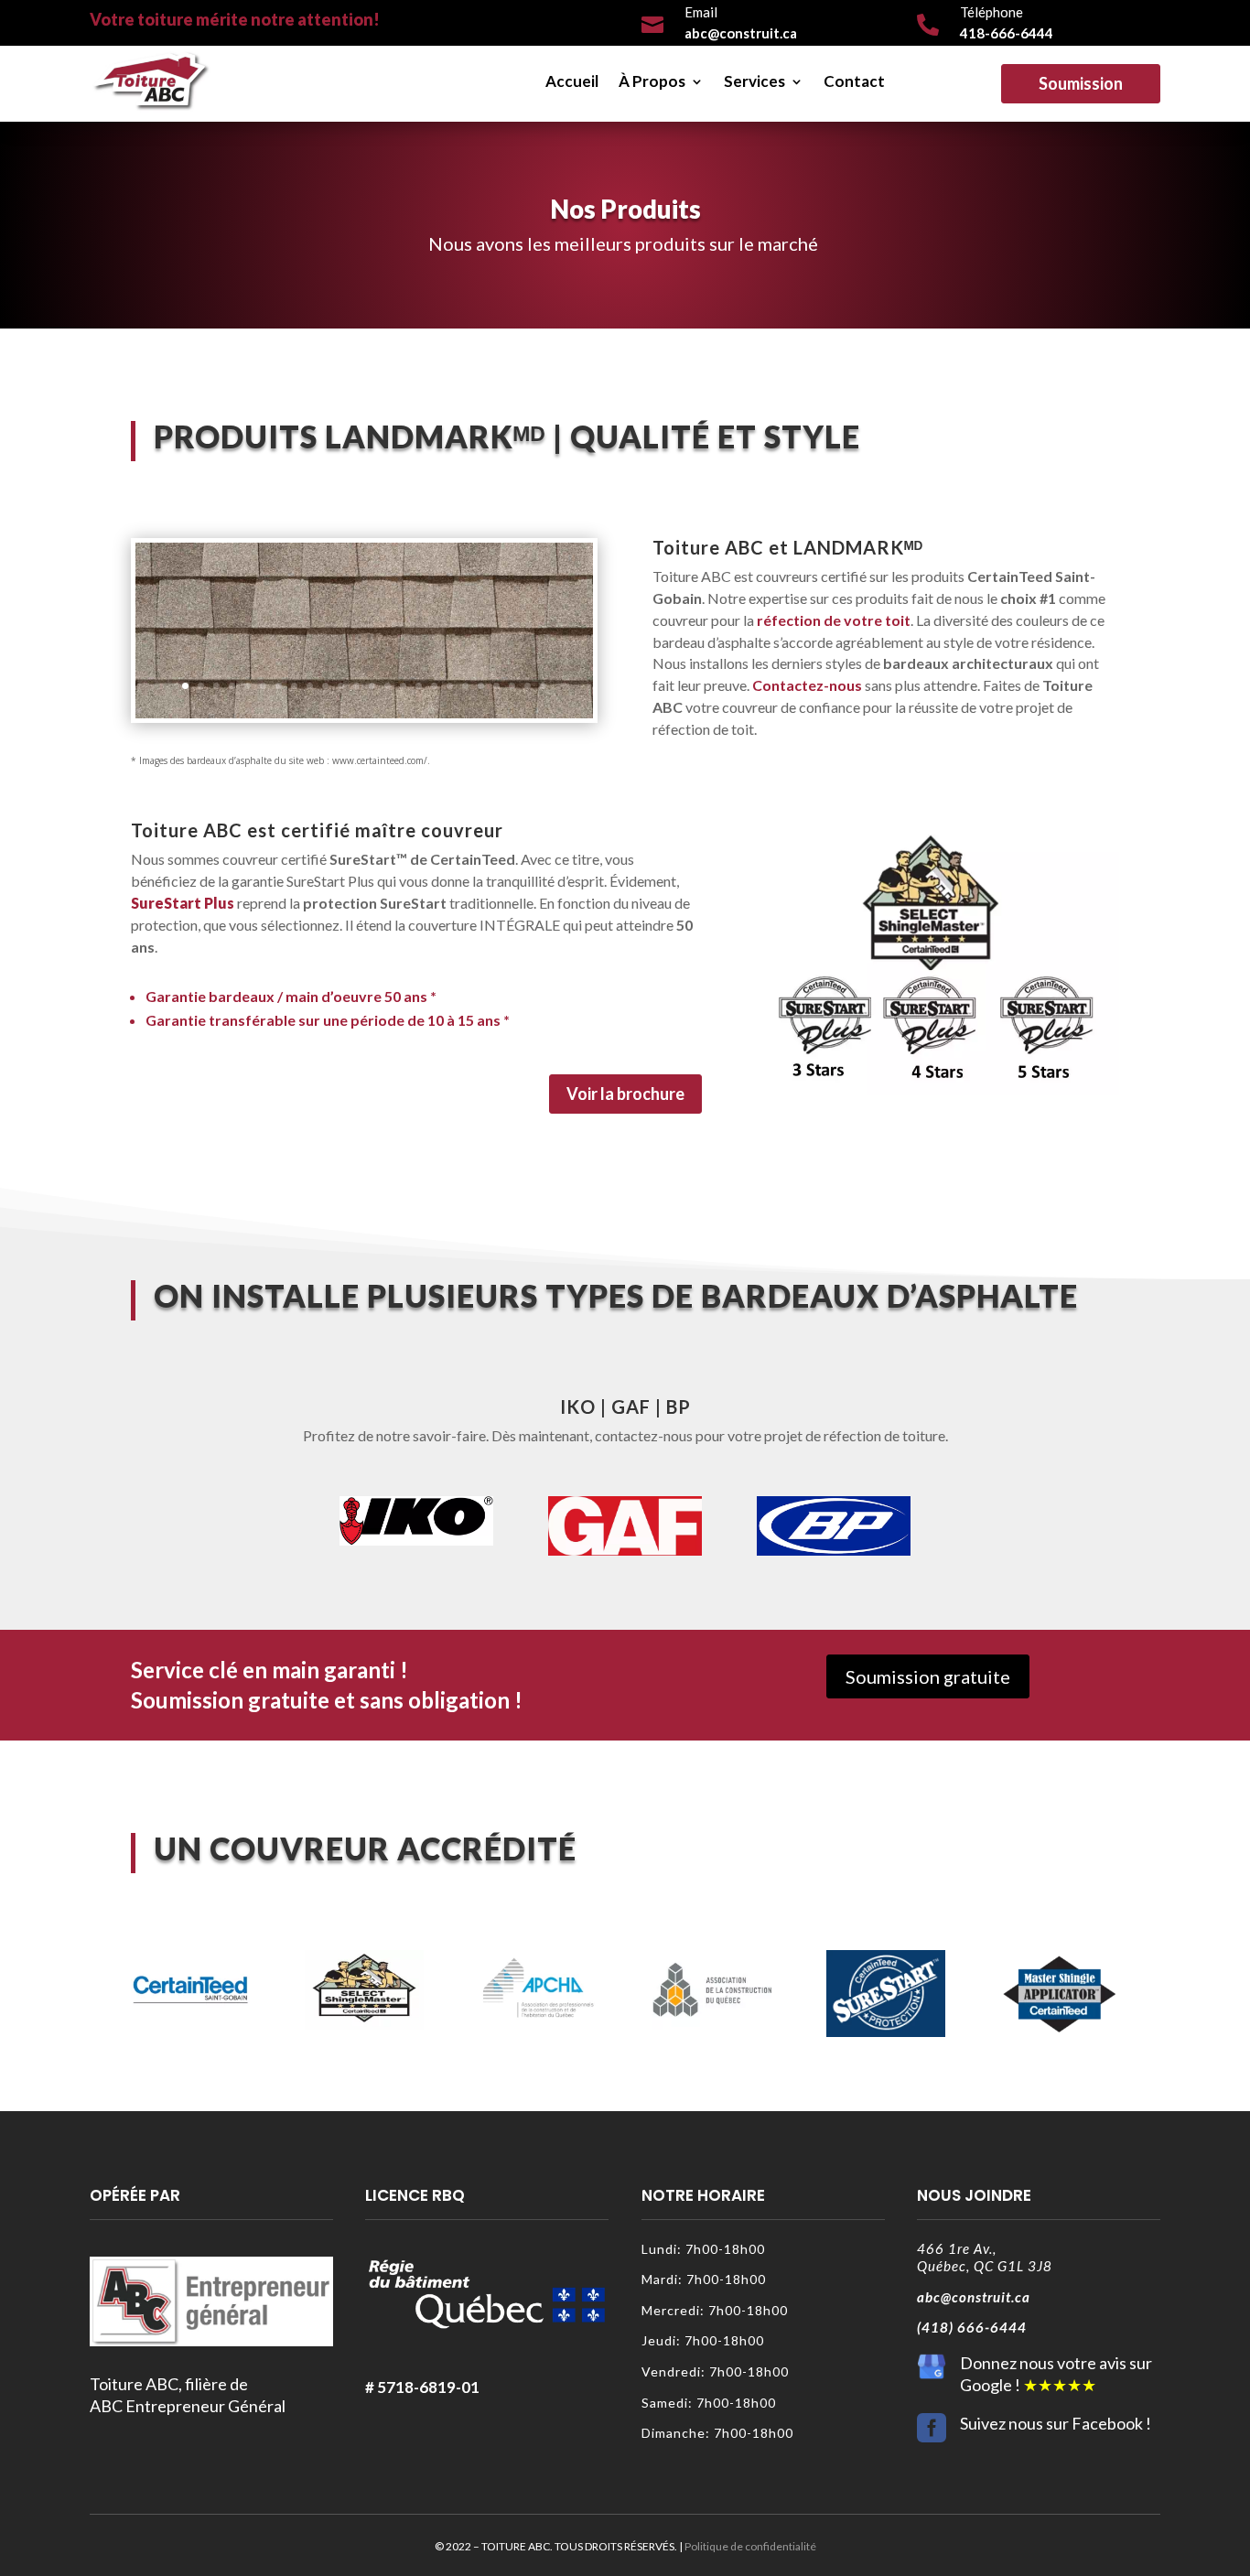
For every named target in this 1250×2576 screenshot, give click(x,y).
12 (356, 686)
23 (528, 686)
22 (512, 686)
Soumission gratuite (928, 1676)
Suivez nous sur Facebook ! (1056, 2423)
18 (450, 686)
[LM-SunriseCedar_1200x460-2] (364, 713)
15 (403, 686)
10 (325, 686)
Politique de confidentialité (750, 2546)
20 (481, 686)
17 (434, 686)
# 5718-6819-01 (422, 2387)
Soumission (1081, 83)
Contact (854, 81)
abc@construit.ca (974, 2297)
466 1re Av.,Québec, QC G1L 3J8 (985, 2258)
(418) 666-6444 (972, 2327)
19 (465, 686)
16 (419, 686)
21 (496, 686)
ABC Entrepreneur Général (188, 2406)
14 (388, 686)
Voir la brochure (625, 1094)
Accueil (572, 81)
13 (372, 686)
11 (341, 686)
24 (543, 686)
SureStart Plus (183, 903)
